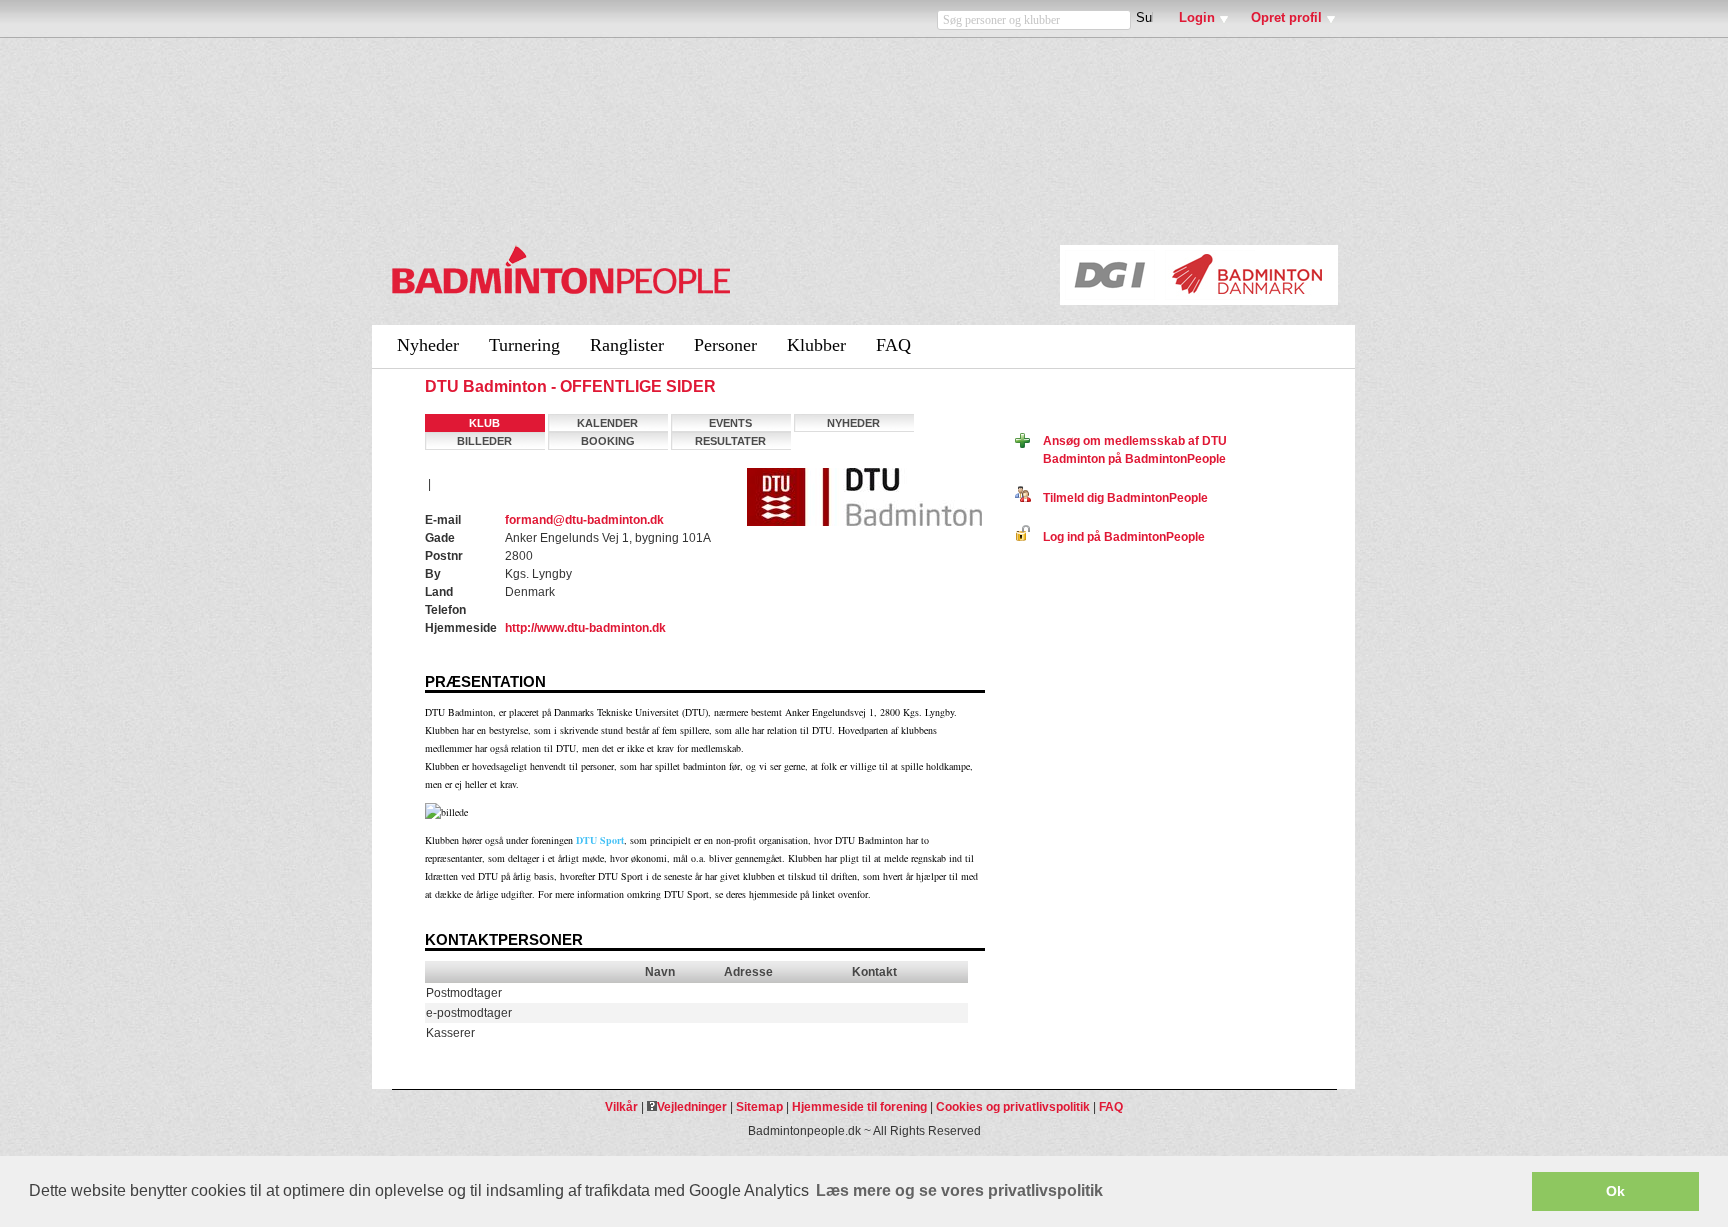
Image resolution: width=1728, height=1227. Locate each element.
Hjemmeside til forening (859, 1107)
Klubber (816, 345)
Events (730, 423)
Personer (725, 345)
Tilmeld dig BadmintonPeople (1119, 498)
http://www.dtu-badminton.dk (585, 628)
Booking (608, 441)
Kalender (607, 423)
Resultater (730, 441)
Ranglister (627, 345)
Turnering (524, 345)
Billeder (484, 441)
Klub (484, 423)
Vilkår (621, 1107)
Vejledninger (692, 1107)
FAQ (893, 345)
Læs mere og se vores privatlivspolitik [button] (959, 1190)
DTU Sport (600, 840)
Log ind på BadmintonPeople (1118, 537)
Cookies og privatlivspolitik (1013, 1107)
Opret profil (1286, 17)
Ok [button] (1615, 1191)
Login (1197, 17)
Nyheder (428, 345)
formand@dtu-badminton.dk (584, 520)
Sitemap (759, 1107)
